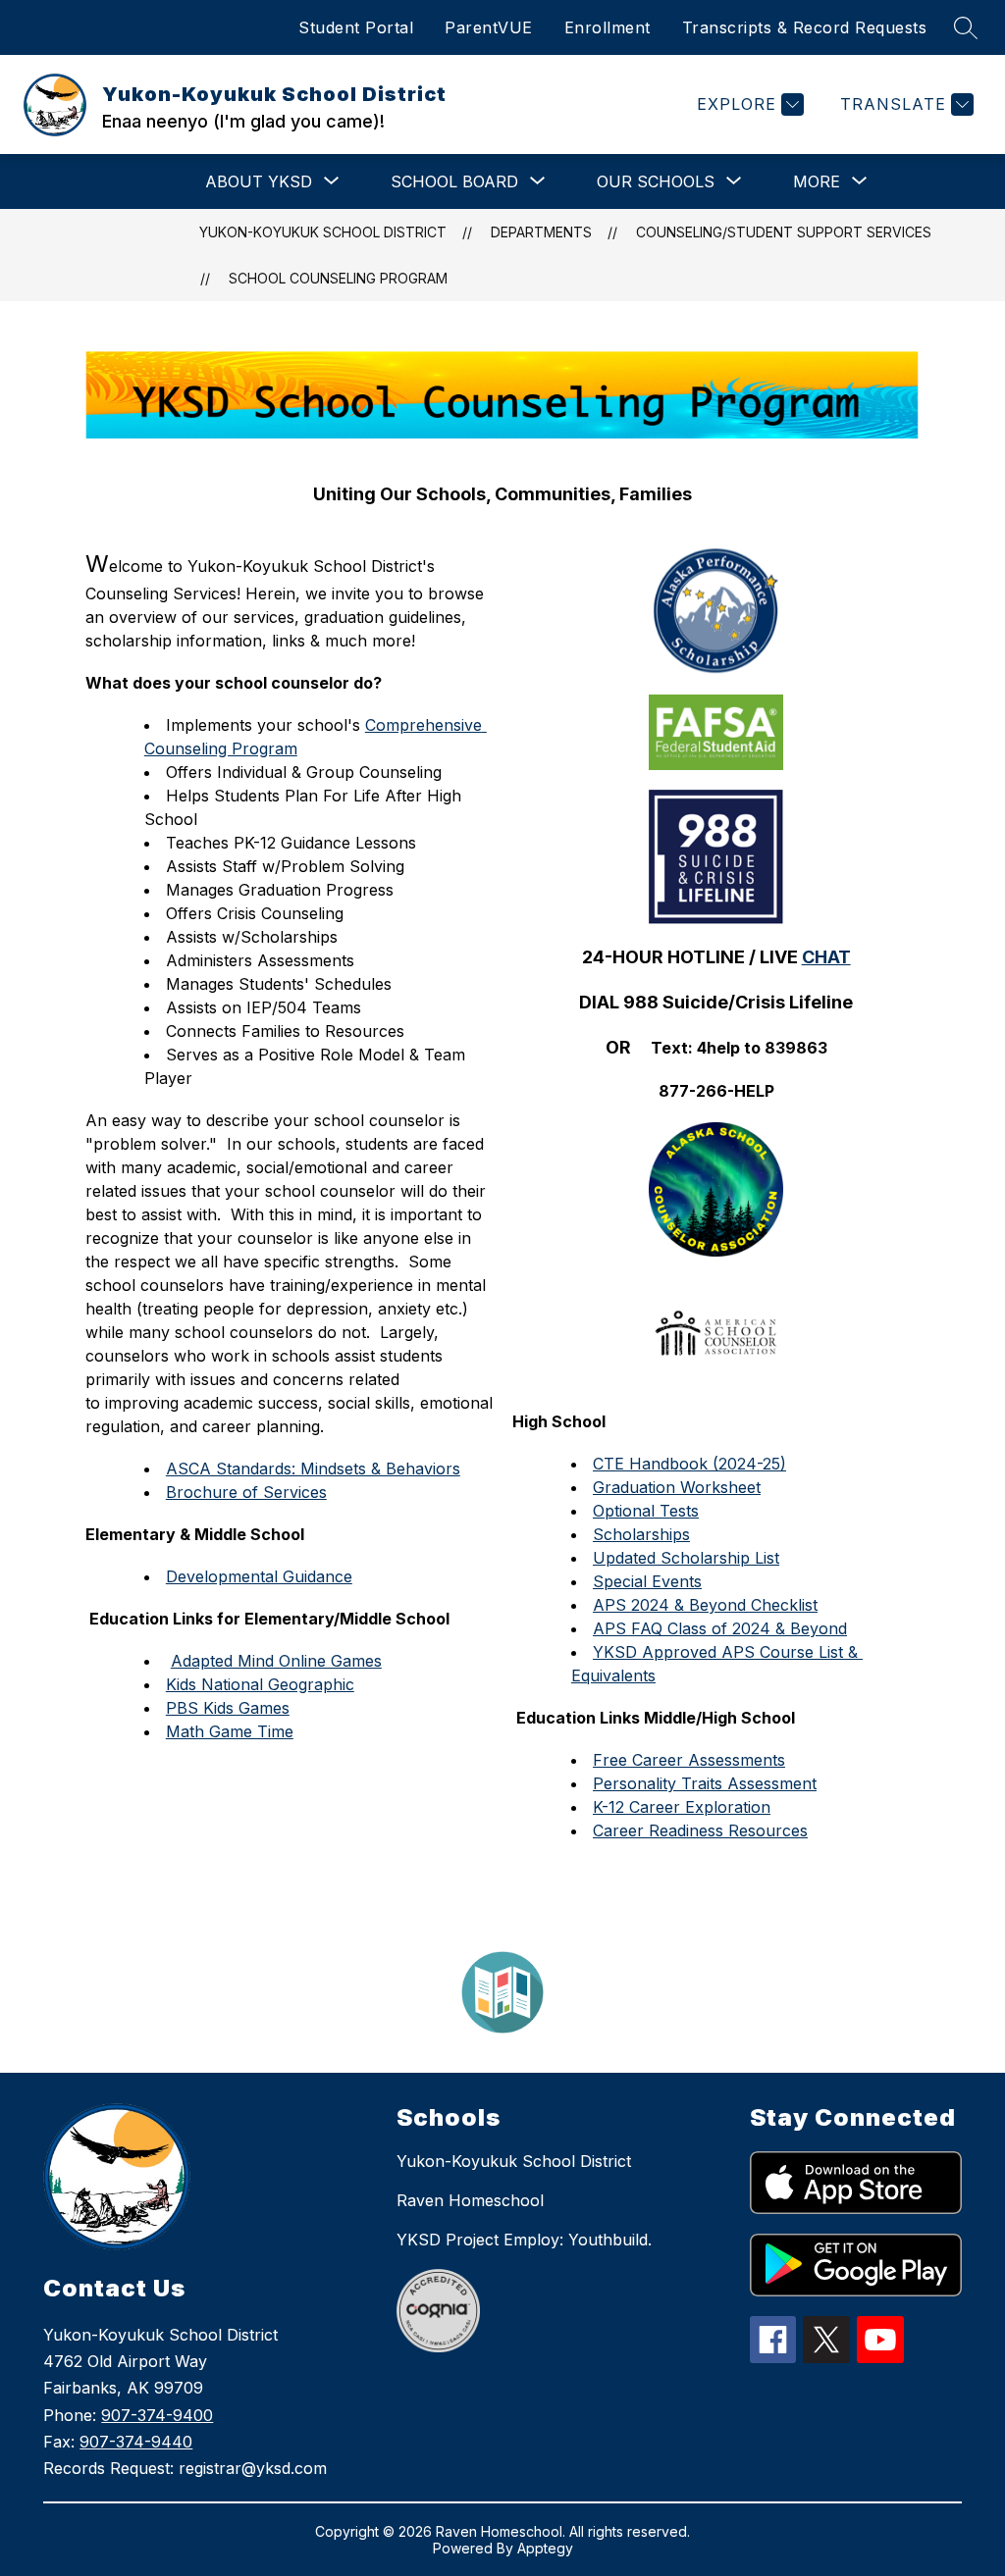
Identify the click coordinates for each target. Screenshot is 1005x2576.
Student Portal (356, 27)
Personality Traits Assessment (705, 1783)
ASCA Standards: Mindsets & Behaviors (313, 1468)
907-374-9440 (136, 2442)
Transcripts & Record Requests (805, 27)
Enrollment (608, 27)
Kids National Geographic (260, 1684)
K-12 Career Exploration (682, 1807)
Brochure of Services (246, 1492)
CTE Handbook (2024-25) (689, 1464)
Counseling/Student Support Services (784, 232)
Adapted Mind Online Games (276, 1661)
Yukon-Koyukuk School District (323, 232)
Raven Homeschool (470, 2200)
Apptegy (545, 2548)
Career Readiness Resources (700, 1830)
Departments (541, 232)
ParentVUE (489, 27)
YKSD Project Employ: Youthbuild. (524, 2240)
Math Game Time (230, 1731)
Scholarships (641, 1534)
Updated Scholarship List (686, 1558)
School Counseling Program (338, 278)
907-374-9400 (157, 2415)
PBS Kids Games (228, 1708)
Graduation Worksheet (677, 1487)
